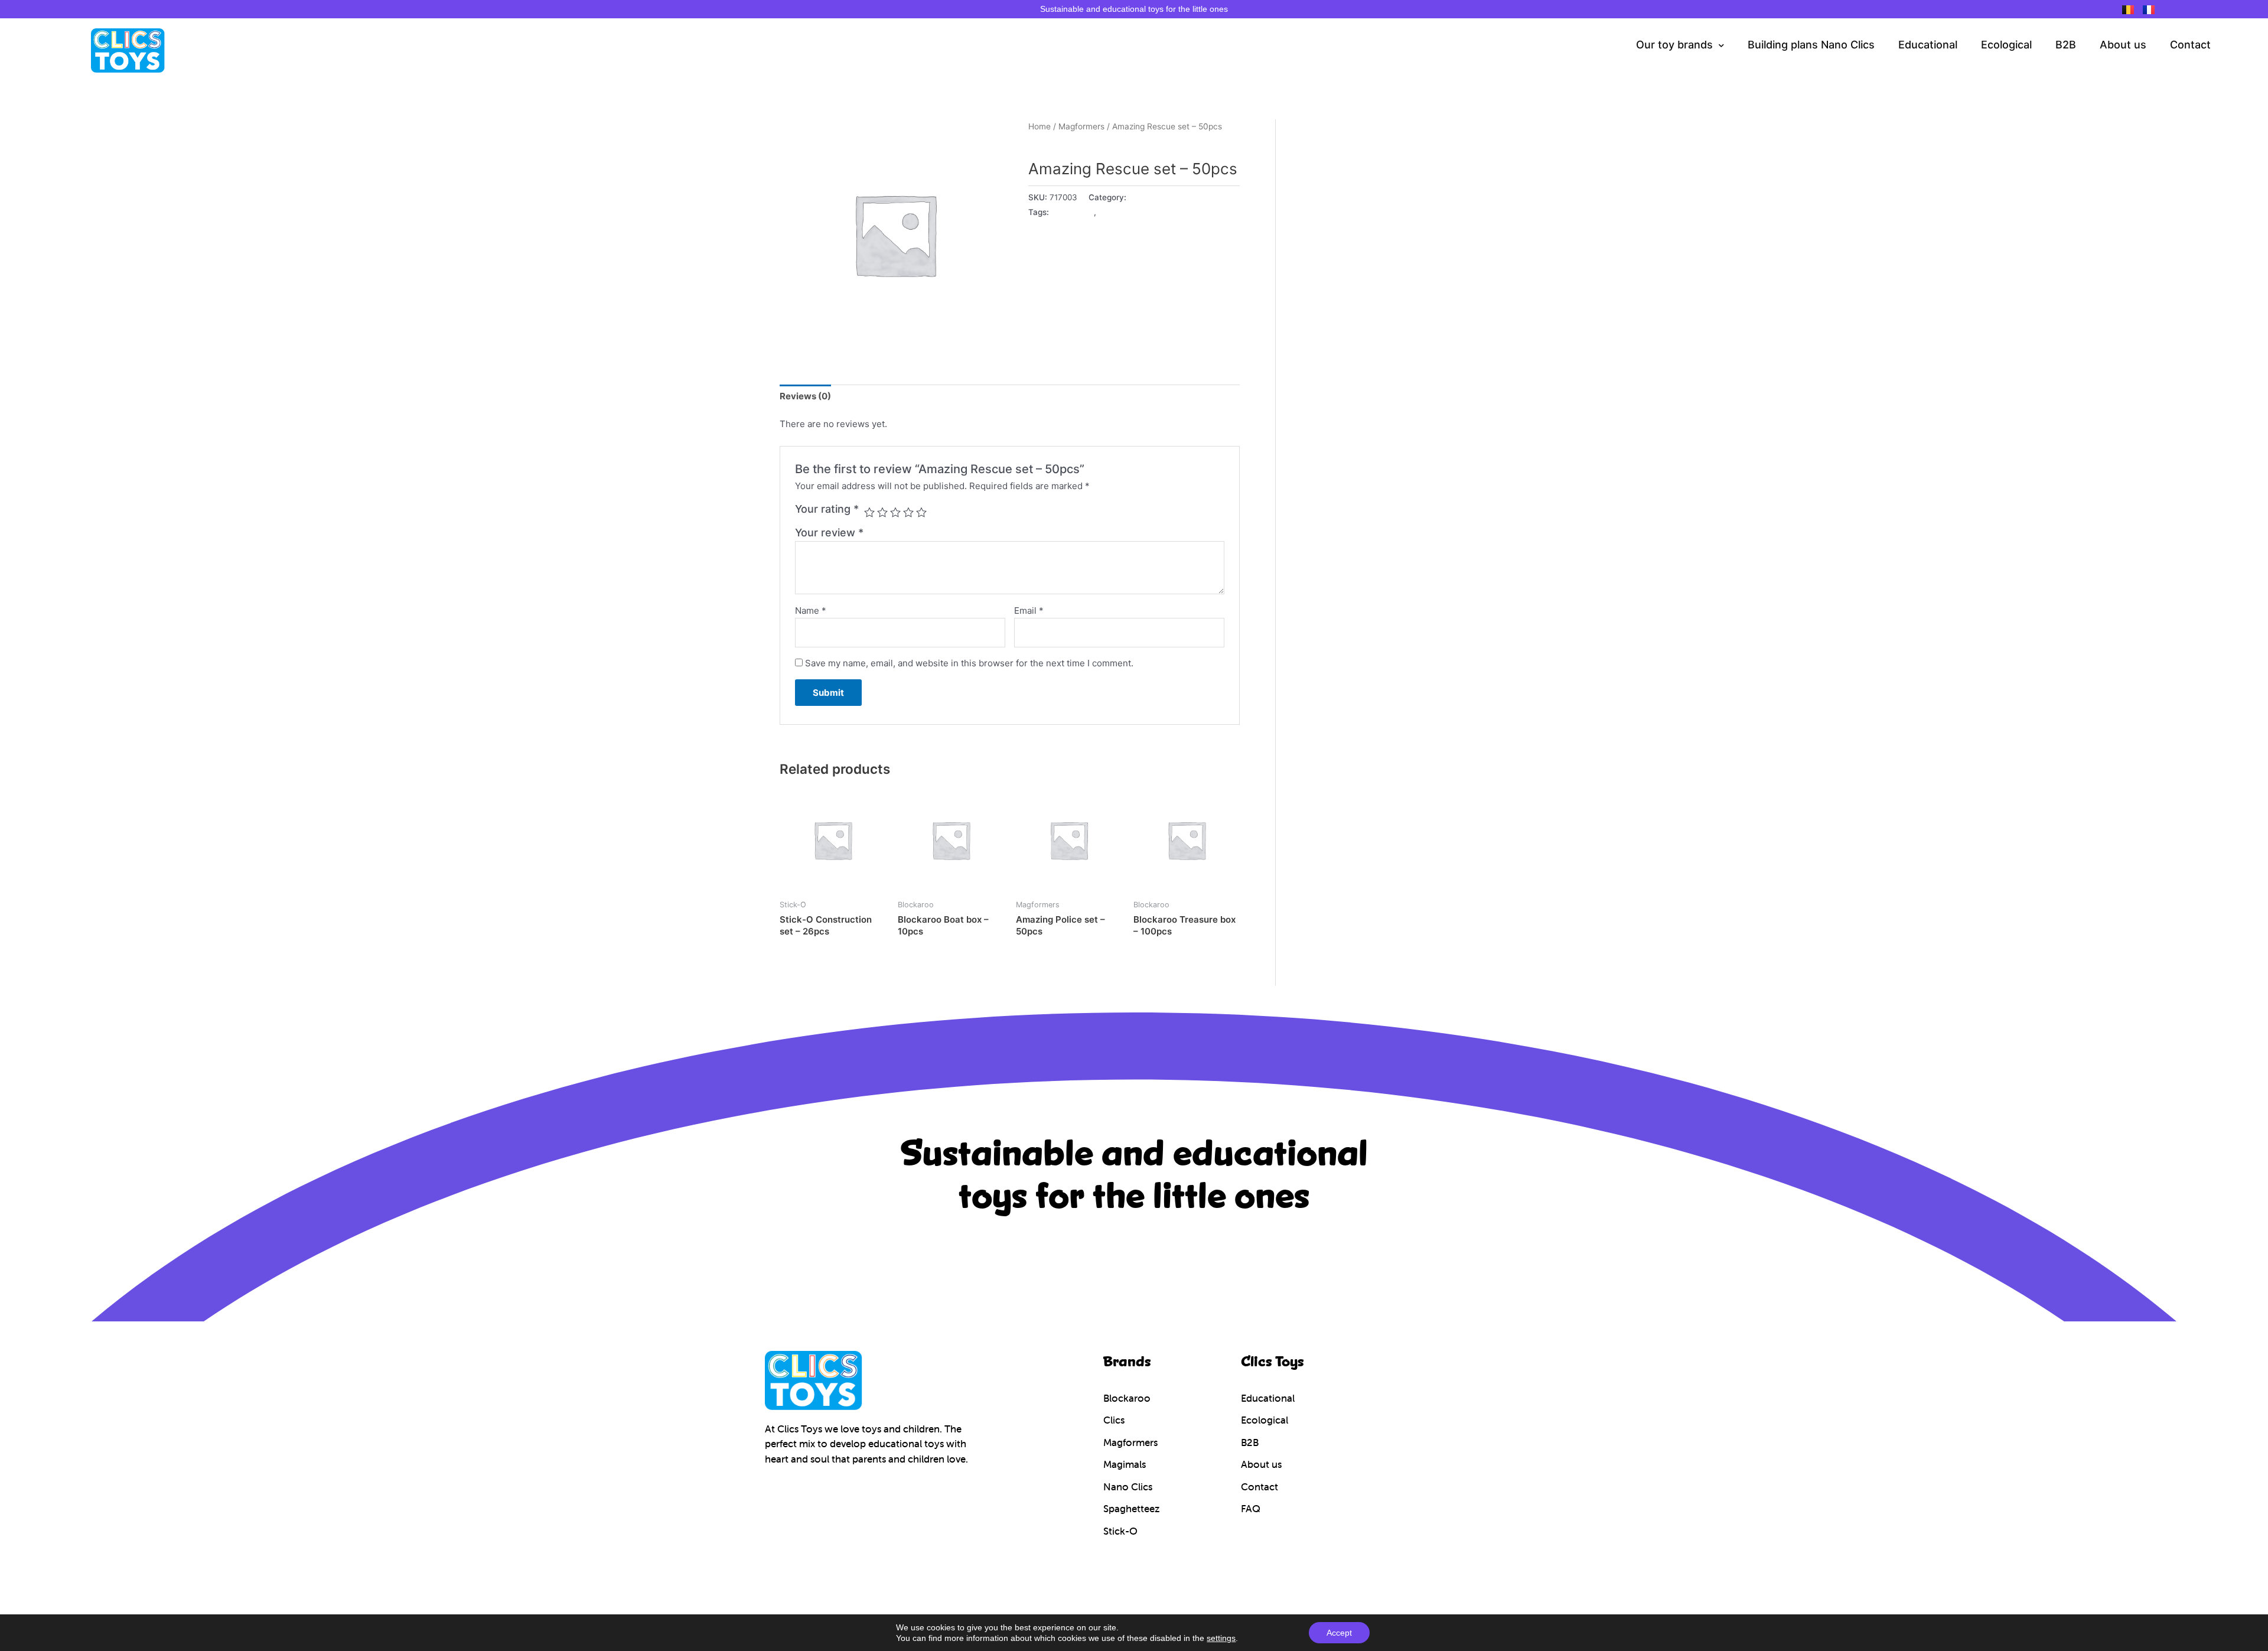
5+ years (1115, 212)
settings (1221, 1638)
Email (1029, 610)
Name (811, 610)
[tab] (805, 396)
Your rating (827, 509)
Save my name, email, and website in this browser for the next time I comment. (969, 663)
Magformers (1081, 126)
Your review (829, 533)
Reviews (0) (805, 396)
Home (1039, 126)
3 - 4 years (1073, 212)
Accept (1339, 1633)
